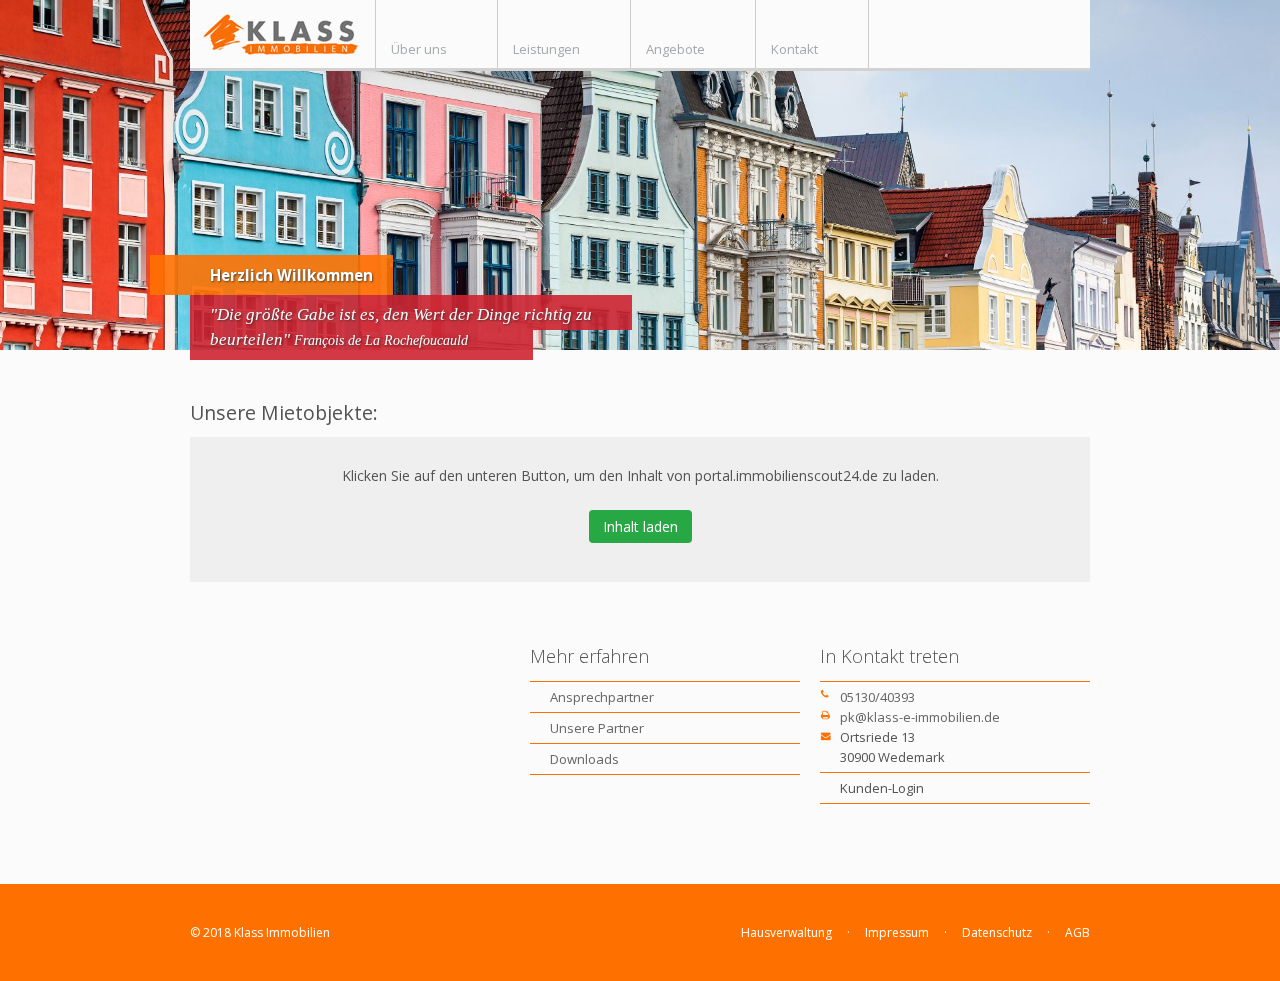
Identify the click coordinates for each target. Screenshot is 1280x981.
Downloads (584, 759)
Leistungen (546, 49)
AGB (1077, 932)
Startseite (283, 34)
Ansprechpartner (602, 697)
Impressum (897, 932)
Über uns (419, 49)
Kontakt (794, 49)
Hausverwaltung (786, 932)
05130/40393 (877, 697)
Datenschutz (997, 932)
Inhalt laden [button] (640, 526)
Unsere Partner (597, 728)
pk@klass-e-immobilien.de (920, 717)
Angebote (675, 49)
